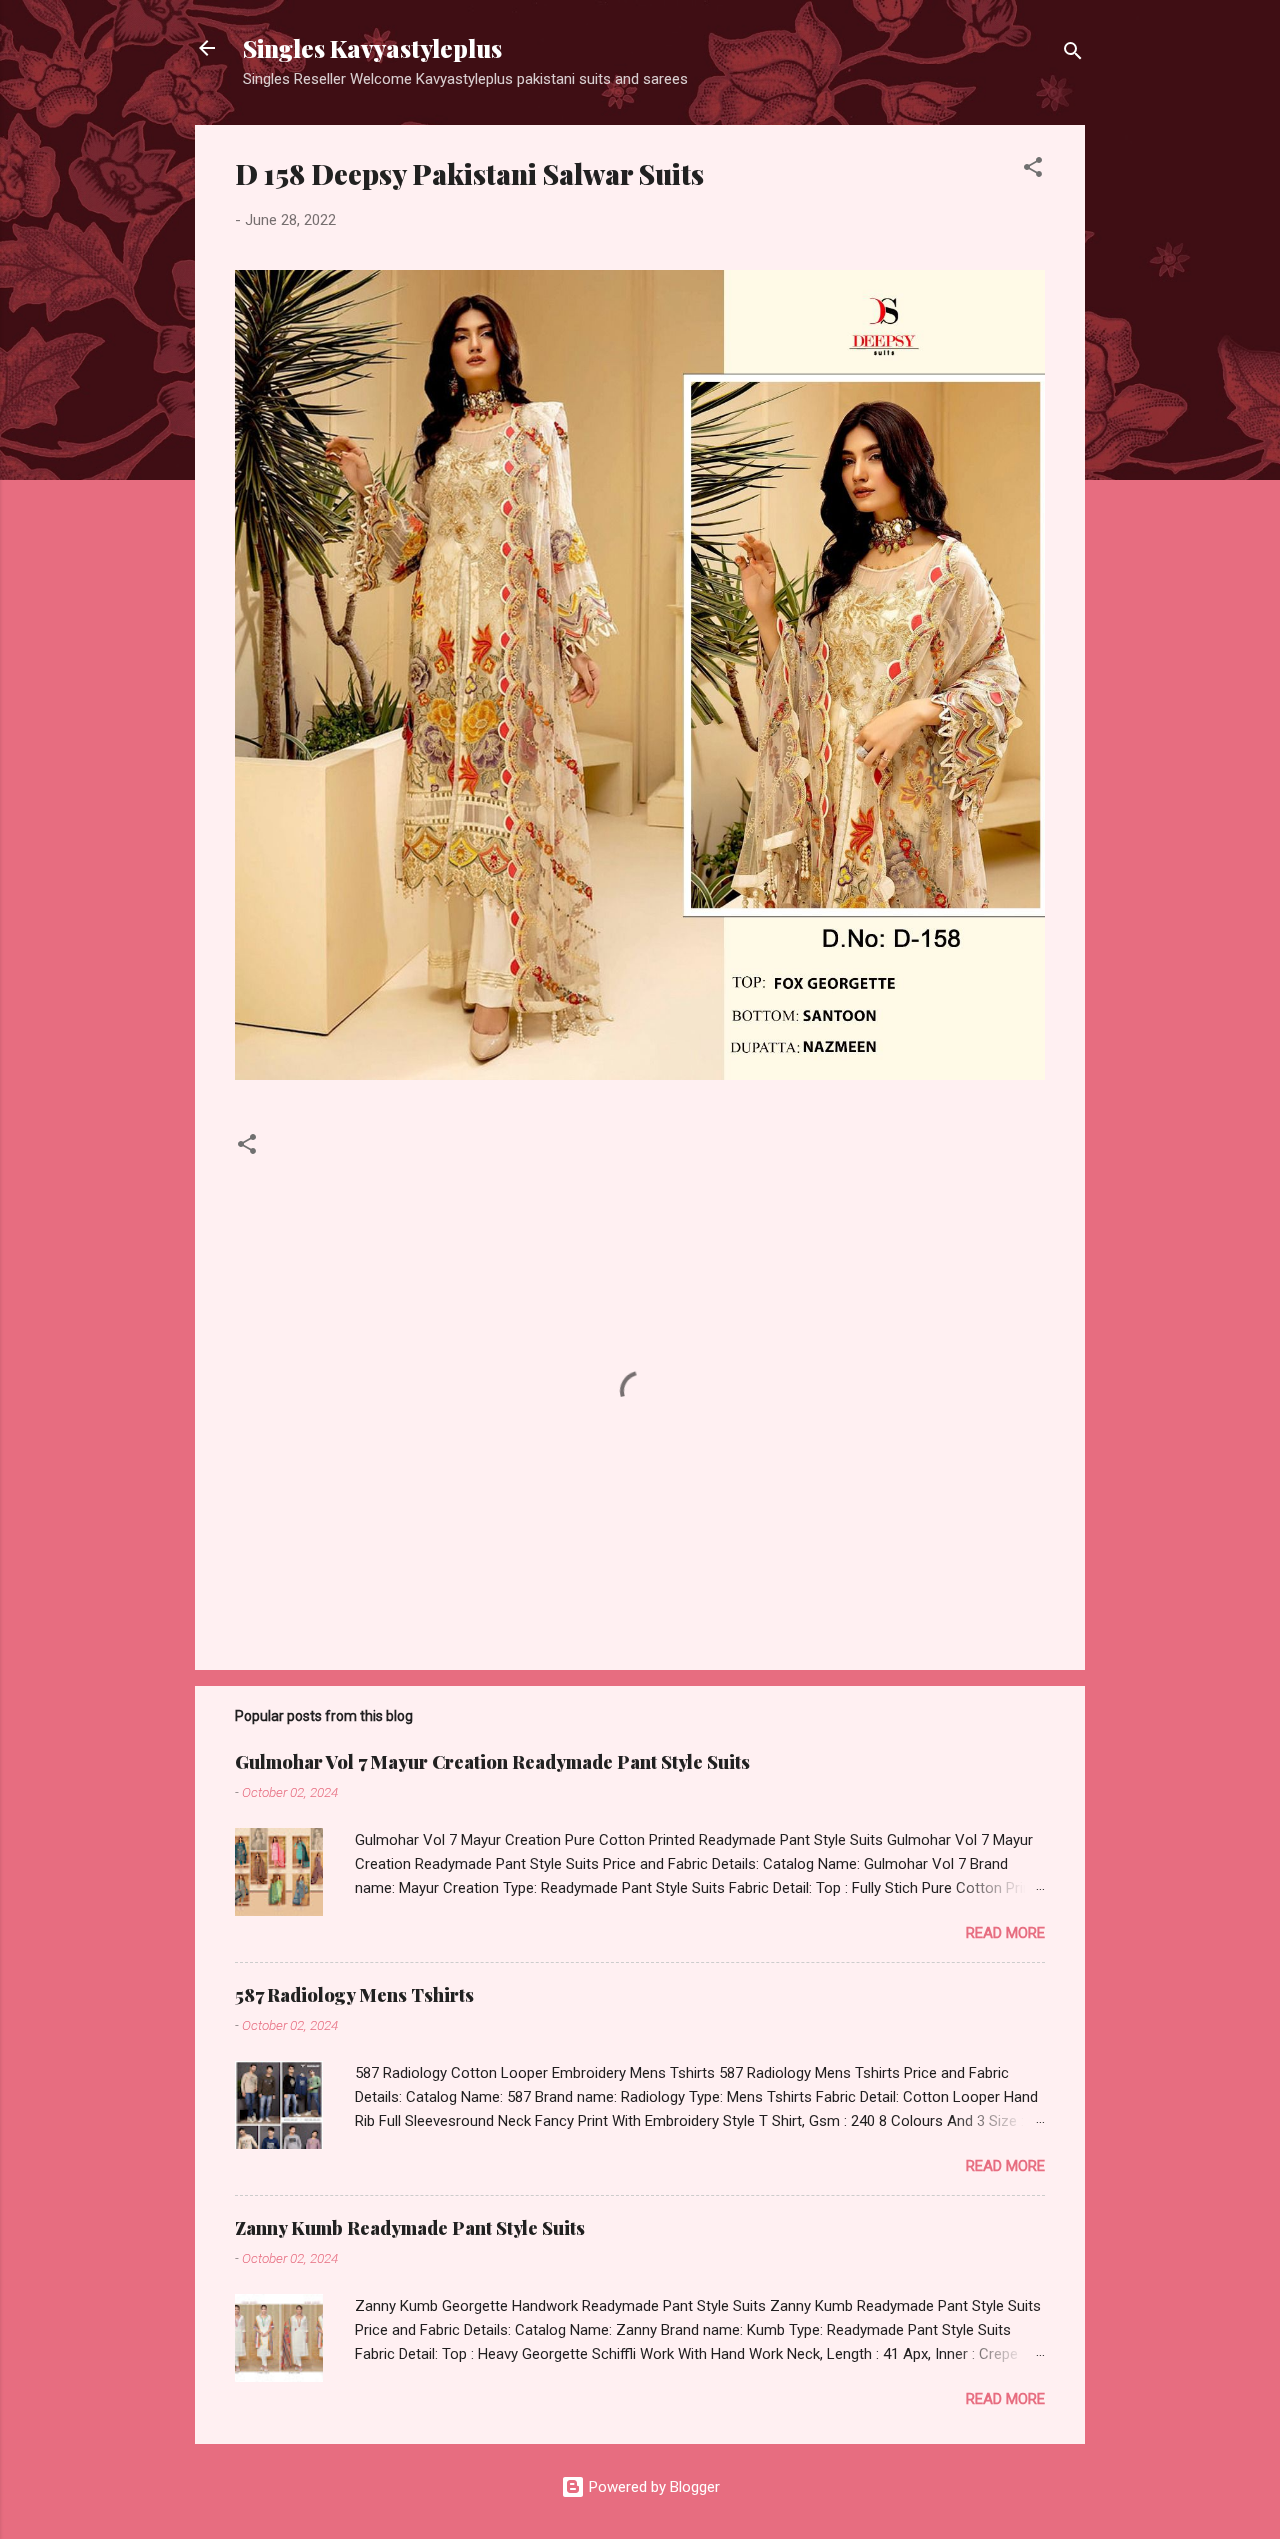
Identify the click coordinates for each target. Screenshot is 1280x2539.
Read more (1005, 1933)
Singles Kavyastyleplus (372, 48)
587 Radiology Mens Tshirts (354, 1995)
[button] (1033, 170)
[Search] (1073, 54)
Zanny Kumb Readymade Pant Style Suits (410, 2228)
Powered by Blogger (652, 2487)
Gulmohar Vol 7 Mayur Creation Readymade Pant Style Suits (492, 1762)
